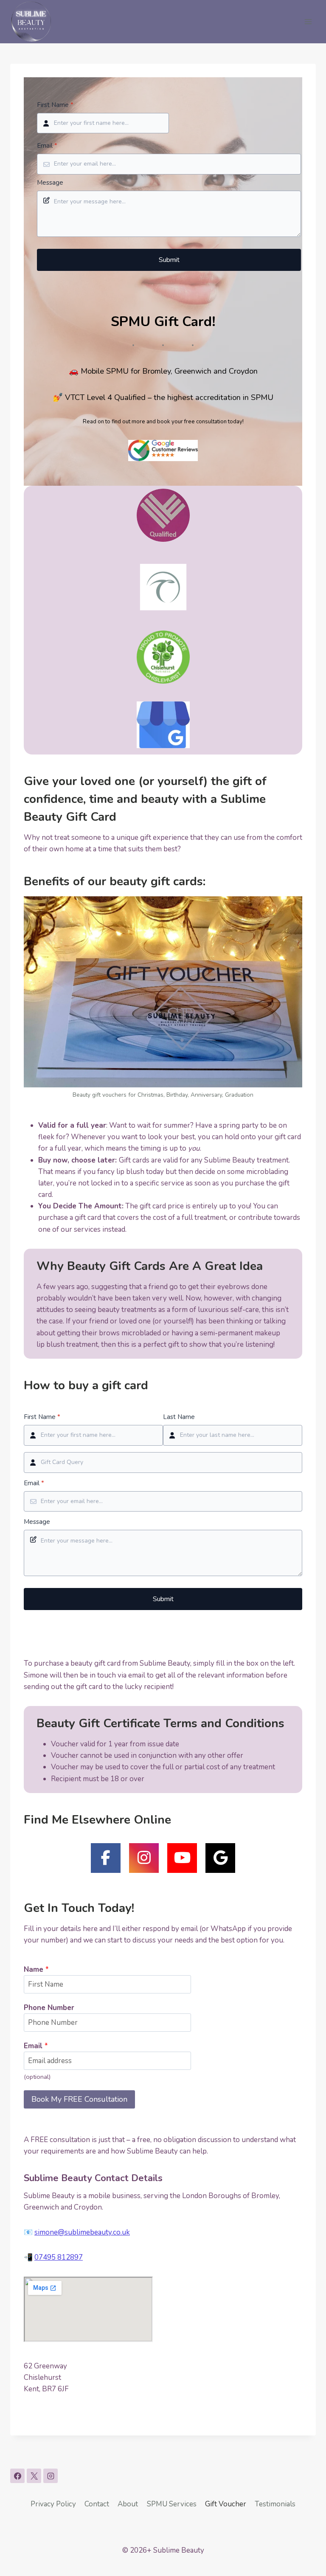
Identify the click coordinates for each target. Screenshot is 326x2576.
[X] (34, 2476)
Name (36, 1969)
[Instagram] (51, 2476)
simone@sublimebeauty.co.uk (82, 2232)
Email (47, 146)
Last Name (179, 1417)
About (128, 2504)
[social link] (106, 1858)
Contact (97, 2504)
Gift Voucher (226, 2504)
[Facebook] (17, 2476)
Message (50, 183)
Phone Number (49, 2008)
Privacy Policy (53, 2504)
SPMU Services (172, 2504)
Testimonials (275, 2504)
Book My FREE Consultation (79, 2099)
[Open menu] (308, 21)
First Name (55, 105)
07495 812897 (59, 2257)
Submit (169, 260)
